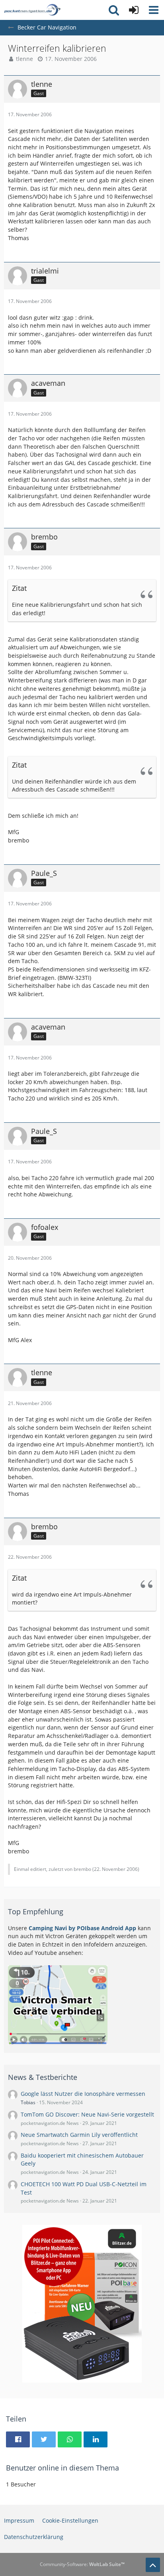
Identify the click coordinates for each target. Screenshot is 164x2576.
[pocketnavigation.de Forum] (32, 10)
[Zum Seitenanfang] (153, 2565)
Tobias (28, 2102)
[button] (154, 10)
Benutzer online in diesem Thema (62, 2468)
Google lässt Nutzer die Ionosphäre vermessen (83, 2094)
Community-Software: (82, 2564)
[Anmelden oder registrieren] (134, 10)
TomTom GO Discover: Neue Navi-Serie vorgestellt (87, 2114)
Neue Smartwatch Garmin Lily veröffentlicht (79, 2135)
